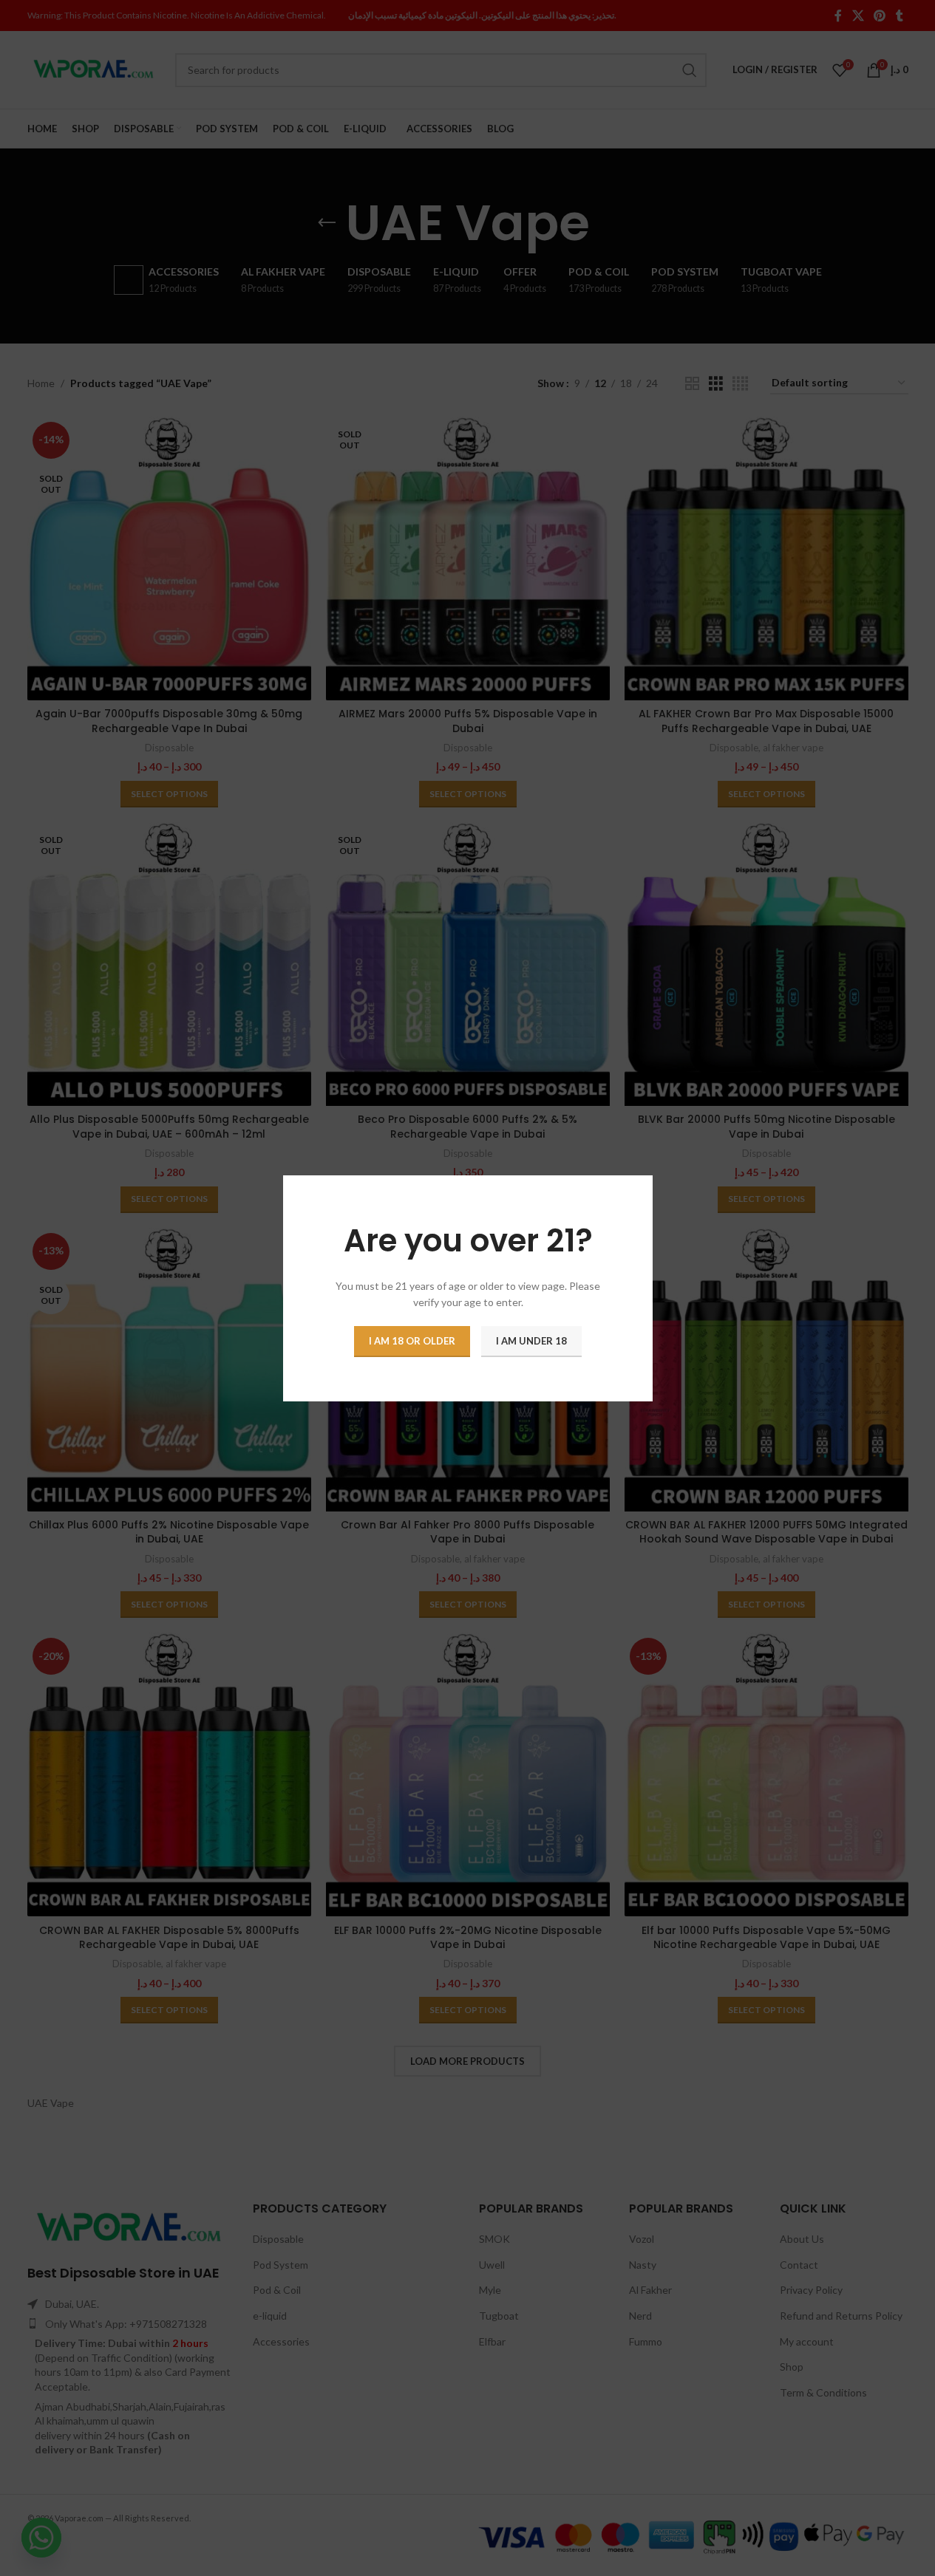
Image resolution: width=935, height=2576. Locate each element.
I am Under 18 (531, 1340)
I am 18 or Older (412, 1340)
